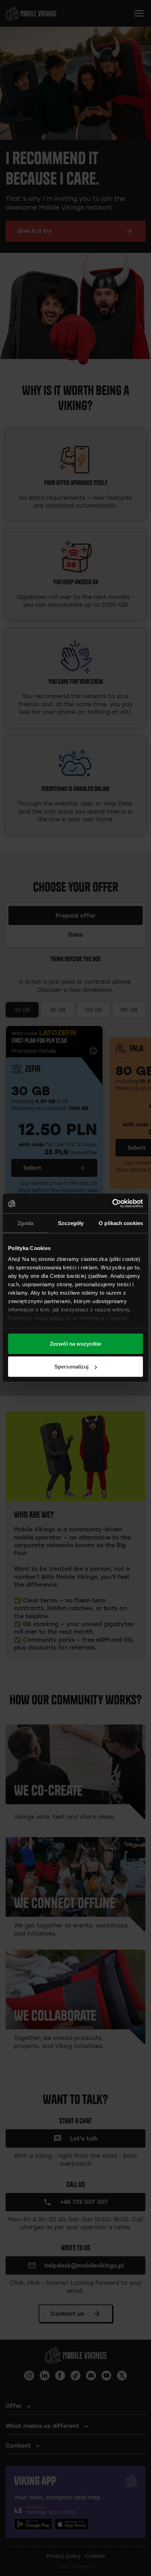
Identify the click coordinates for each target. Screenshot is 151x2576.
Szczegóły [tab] (71, 1223)
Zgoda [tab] (25, 1223)
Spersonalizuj (71, 1367)
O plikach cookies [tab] (121, 1223)
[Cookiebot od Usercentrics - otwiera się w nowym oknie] (112, 1204)
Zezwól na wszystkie (75, 1343)
